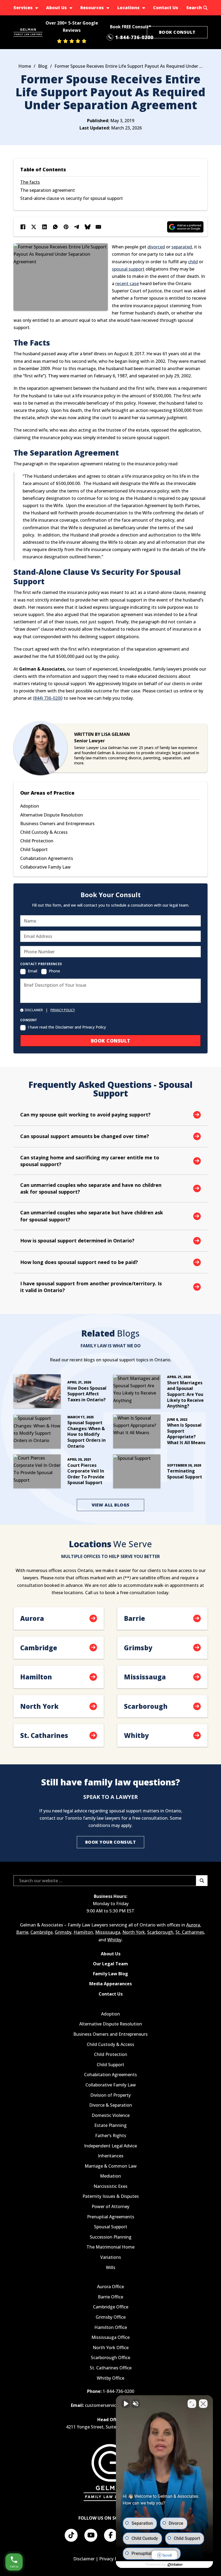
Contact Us (166, 8)
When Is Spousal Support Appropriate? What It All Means (186, 1434)
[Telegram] (77, 227)
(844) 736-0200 (48, 698)
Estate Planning (110, 2125)
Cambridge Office (111, 2307)
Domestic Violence (111, 2115)
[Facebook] (23, 227)
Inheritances (111, 2156)
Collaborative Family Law (45, 867)
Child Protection (37, 841)
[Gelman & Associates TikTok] (71, 2535)
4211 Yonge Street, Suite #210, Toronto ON (111, 2427)
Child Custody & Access (44, 832)
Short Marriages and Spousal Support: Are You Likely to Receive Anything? (185, 1394)
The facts (30, 182)
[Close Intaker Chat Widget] (203, 2404)
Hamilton (83, 1932)
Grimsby (63, 1932)
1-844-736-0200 (118, 2391)
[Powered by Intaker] (175, 2565)
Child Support (34, 849)
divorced (156, 247)
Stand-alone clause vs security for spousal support (72, 198)
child (193, 262)
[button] (110, 1115)
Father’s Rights (111, 2136)
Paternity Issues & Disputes (111, 2196)
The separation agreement (48, 190)
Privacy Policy (63, 1010)
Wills (111, 2268)
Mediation (110, 2176)
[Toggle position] (192, 2404)
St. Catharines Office (111, 2368)
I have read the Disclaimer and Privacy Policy (67, 1027)
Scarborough (160, 1932)
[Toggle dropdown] (37, 8)
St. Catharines (190, 1932)
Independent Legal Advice (110, 2146)
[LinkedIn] (44, 227)
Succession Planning (111, 2237)
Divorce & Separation (111, 2105)
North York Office (111, 2348)
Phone (54, 971)
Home (25, 66)
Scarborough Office (110, 2358)
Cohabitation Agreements (47, 858)
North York (134, 1932)
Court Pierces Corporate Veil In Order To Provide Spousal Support (86, 1474)
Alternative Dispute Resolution (52, 815)
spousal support (128, 269)
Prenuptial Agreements (111, 2217)
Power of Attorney (110, 2207)
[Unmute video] (126, 2404)
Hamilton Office (111, 2327)
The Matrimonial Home (110, 2247)
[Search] (202, 1881)
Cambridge (42, 1932)
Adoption (30, 806)
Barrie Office (110, 2297)
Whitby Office (110, 2378)
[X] (34, 227)
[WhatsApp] (55, 227)
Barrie (22, 1932)
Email (32, 971)
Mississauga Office (110, 2337)
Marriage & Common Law (111, 2166)
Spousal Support (111, 2227)
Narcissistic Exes (110, 2186)
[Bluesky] (88, 227)
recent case (127, 283)
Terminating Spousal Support (185, 1474)
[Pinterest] (66, 227)
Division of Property (110, 2095)
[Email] (98, 227)
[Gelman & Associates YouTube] (91, 2535)
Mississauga (108, 1932)
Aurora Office (110, 2287)
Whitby (114, 1940)
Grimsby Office (111, 2317)
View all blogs (111, 1505)
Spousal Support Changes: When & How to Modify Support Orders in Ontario (87, 1434)
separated (182, 247)
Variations (111, 2257)
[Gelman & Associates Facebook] (110, 2535)
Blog (43, 66)
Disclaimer (84, 2559)
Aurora (193, 1925)
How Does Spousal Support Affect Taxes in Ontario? (87, 1394)
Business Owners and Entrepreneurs (57, 824)
